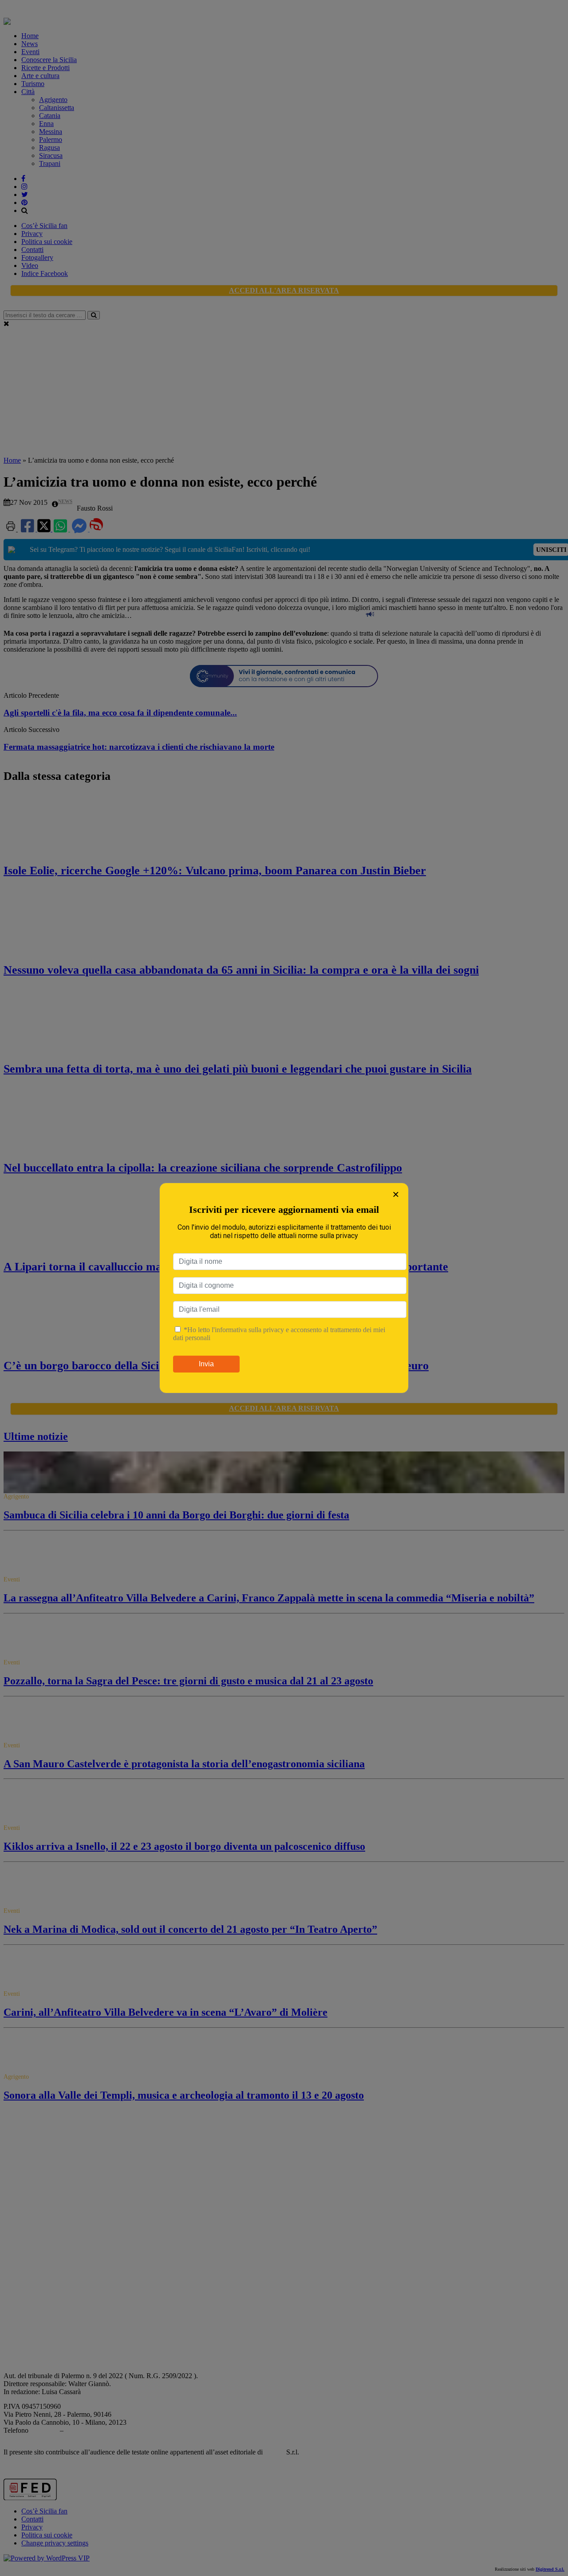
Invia (206, 1364)
